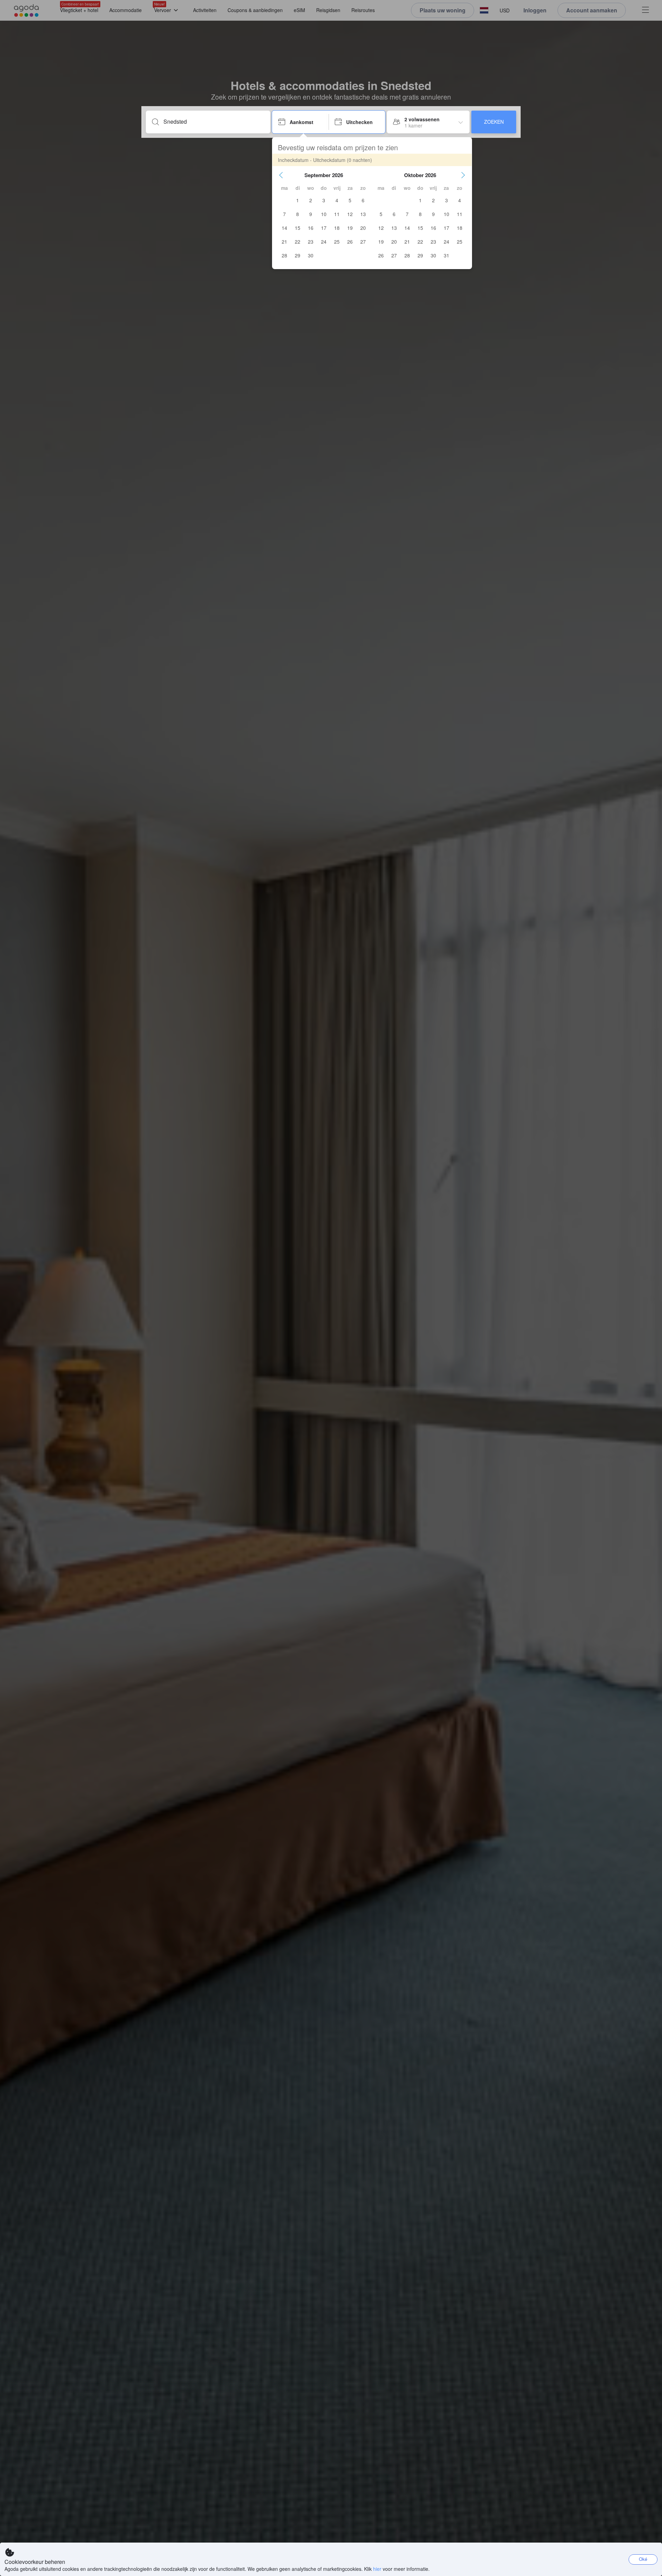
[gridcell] (298, 200)
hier (377, 2569)
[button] (281, 175)
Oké (643, 2559)
